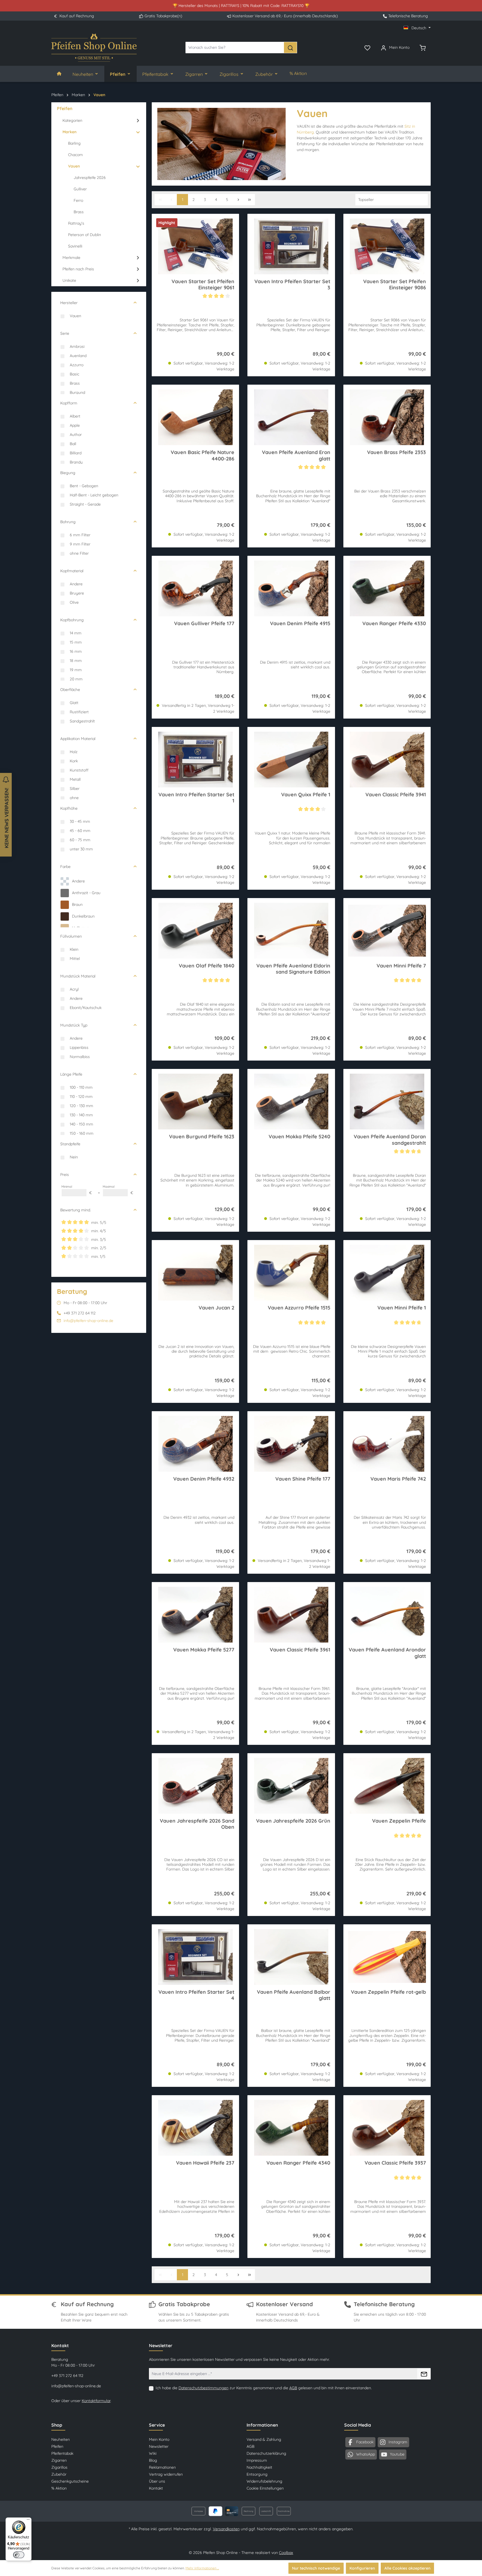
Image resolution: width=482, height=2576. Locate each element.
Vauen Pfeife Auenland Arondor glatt (387, 1653)
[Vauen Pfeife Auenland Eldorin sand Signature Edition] (291, 931)
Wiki (153, 2453)
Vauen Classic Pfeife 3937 (395, 2163)
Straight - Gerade (85, 504)
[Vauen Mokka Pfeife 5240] (291, 1102)
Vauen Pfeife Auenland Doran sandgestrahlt (390, 1140)
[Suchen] (290, 48)
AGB (293, 2388)
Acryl (74, 989)
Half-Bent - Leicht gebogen (94, 495)
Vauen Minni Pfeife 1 (402, 1308)
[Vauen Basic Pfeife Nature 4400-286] (195, 417)
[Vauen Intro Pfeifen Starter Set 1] (195, 760)
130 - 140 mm (81, 1115)
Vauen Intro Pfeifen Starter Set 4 (196, 1995)
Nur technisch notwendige (316, 2568)
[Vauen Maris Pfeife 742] (387, 1444)
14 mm (76, 633)
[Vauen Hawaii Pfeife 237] (195, 2128)
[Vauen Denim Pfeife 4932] (195, 1444)
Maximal (118, 1190)
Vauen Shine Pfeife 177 (303, 1479)
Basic (74, 374)
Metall (75, 779)
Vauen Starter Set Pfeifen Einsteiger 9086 (395, 285)
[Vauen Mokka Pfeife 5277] (195, 1615)
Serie (65, 333)
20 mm (76, 679)
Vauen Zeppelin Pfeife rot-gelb (388, 1992)
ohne (74, 798)
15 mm (76, 642)
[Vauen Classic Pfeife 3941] (387, 760)
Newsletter (159, 2446)
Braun (77, 904)
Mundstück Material (78, 976)
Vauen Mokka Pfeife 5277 (204, 1650)
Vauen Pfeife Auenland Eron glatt (296, 455)
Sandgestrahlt (82, 721)
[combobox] (235, 48)
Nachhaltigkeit (259, 2467)
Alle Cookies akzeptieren (407, 2568)
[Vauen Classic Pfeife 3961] (291, 1615)
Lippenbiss (79, 1047)
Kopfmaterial (72, 571)
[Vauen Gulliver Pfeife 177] (195, 588)
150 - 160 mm (82, 1133)
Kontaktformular (96, 2401)
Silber (75, 789)
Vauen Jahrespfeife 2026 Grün (293, 1821)
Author (76, 435)
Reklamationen (162, 2467)
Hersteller (69, 303)
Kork (74, 761)
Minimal (77, 1190)
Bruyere (77, 593)
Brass (75, 383)
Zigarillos (59, 2467)
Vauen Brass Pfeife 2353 (397, 452)
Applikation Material (78, 739)
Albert (75, 416)
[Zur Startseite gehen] (94, 48)
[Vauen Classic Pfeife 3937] (387, 2128)
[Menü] (28, 2521)
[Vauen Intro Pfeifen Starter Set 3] (291, 246)
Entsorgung (257, 2474)
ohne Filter (79, 553)
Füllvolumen (71, 936)
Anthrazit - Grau (86, 893)
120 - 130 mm (81, 1106)
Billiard (76, 453)
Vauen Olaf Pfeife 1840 (207, 966)
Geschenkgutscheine (70, 2481)
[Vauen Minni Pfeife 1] (387, 1273)
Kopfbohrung (72, 620)
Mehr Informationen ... (202, 2568)
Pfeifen (57, 2446)
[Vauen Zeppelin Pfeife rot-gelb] (387, 1957)
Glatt (74, 703)
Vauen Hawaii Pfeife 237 (205, 2163)
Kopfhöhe (69, 808)
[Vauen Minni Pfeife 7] (387, 931)
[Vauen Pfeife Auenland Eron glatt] (291, 417)
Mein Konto (159, 2439)
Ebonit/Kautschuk (86, 1008)
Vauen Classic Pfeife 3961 (300, 1650)
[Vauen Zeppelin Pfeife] (387, 1786)
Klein (74, 949)
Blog (153, 2460)
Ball (73, 444)
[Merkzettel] (367, 47)
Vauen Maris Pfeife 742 (398, 1479)
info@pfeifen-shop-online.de (88, 1321)
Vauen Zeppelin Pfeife (399, 1821)
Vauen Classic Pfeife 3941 (396, 795)
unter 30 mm (81, 849)
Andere (76, 584)
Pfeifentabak (62, 2453)
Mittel (75, 959)
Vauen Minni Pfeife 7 (401, 966)
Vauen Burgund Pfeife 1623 (202, 1137)
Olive (74, 602)
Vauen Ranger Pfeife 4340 (298, 2163)
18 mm (76, 661)
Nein (74, 1157)
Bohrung (68, 522)
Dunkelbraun (83, 916)
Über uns (157, 2481)
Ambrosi (77, 346)
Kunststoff (79, 770)
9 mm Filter (80, 544)
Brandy (76, 462)
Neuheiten (61, 2439)
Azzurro (77, 365)
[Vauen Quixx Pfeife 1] (291, 760)
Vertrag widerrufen (166, 2474)
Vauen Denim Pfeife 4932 (204, 1479)
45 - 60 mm (80, 831)
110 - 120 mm (81, 1097)
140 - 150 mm (81, 1124)
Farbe (65, 867)
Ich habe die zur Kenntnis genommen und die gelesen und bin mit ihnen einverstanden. (264, 2388)
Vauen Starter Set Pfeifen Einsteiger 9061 (203, 285)
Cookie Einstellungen (265, 2488)
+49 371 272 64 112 (67, 2376)
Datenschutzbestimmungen (203, 2388)
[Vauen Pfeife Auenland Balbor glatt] (291, 1957)
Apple (75, 425)
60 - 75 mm (80, 840)
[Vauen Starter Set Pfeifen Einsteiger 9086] (387, 246)
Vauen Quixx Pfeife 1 (306, 795)
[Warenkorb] (423, 47)
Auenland (78, 356)
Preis (65, 1175)
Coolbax (286, 2553)
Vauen (75, 316)
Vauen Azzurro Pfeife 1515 (299, 1308)
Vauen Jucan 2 (216, 1308)
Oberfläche (70, 690)
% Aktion (59, 2488)
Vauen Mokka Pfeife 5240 (299, 1137)
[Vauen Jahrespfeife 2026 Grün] (291, 1786)
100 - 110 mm (81, 1087)
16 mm (76, 651)
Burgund (77, 392)
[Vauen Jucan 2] (195, 1273)
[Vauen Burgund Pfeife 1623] (195, 1102)
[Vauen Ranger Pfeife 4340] (291, 2128)
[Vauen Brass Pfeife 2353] (387, 417)
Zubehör (59, 2474)
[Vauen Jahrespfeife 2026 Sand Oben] (195, 1786)
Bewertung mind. (76, 1210)
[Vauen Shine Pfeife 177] (291, 1444)
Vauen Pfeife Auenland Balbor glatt (293, 1995)
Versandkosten (226, 2529)
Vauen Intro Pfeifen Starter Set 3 (292, 285)
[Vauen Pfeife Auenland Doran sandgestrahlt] (387, 1102)
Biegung (68, 473)
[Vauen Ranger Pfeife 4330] (387, 588)
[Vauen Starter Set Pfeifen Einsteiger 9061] (195, 246)
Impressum (257, 2460)
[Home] (59, 74)
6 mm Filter (80, 535)
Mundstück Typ (74, 1025)
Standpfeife (70, 1144)
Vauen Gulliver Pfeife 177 (204, 624)
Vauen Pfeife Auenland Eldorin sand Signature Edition (293, 969)
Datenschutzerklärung (266, 2453)
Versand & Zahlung (264, 2439)
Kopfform (69, 403)
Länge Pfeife (71, 1074)
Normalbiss (80, 1057)
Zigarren (59, 2460)
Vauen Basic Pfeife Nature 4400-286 (203, 455)
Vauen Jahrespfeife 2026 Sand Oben (197, 1824)
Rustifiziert (79, 712)
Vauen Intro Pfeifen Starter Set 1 (196, 798)
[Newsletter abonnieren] (424, 2374)
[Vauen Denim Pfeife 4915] (291, 588)
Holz (74, 752)
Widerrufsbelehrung (264, 2481)
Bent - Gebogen (84, 486)
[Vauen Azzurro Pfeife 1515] (291, 1273)
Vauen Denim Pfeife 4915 (300, 624)
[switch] (19, 2555)
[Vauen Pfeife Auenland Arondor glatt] (387, 1615)
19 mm (76, 670)
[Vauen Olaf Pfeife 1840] (195, 931)
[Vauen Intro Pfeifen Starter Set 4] (195, 1957)
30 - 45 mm (80, 821)
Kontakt (156, 2488)
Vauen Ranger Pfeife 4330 (394, 624)
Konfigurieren (362, 2568)
